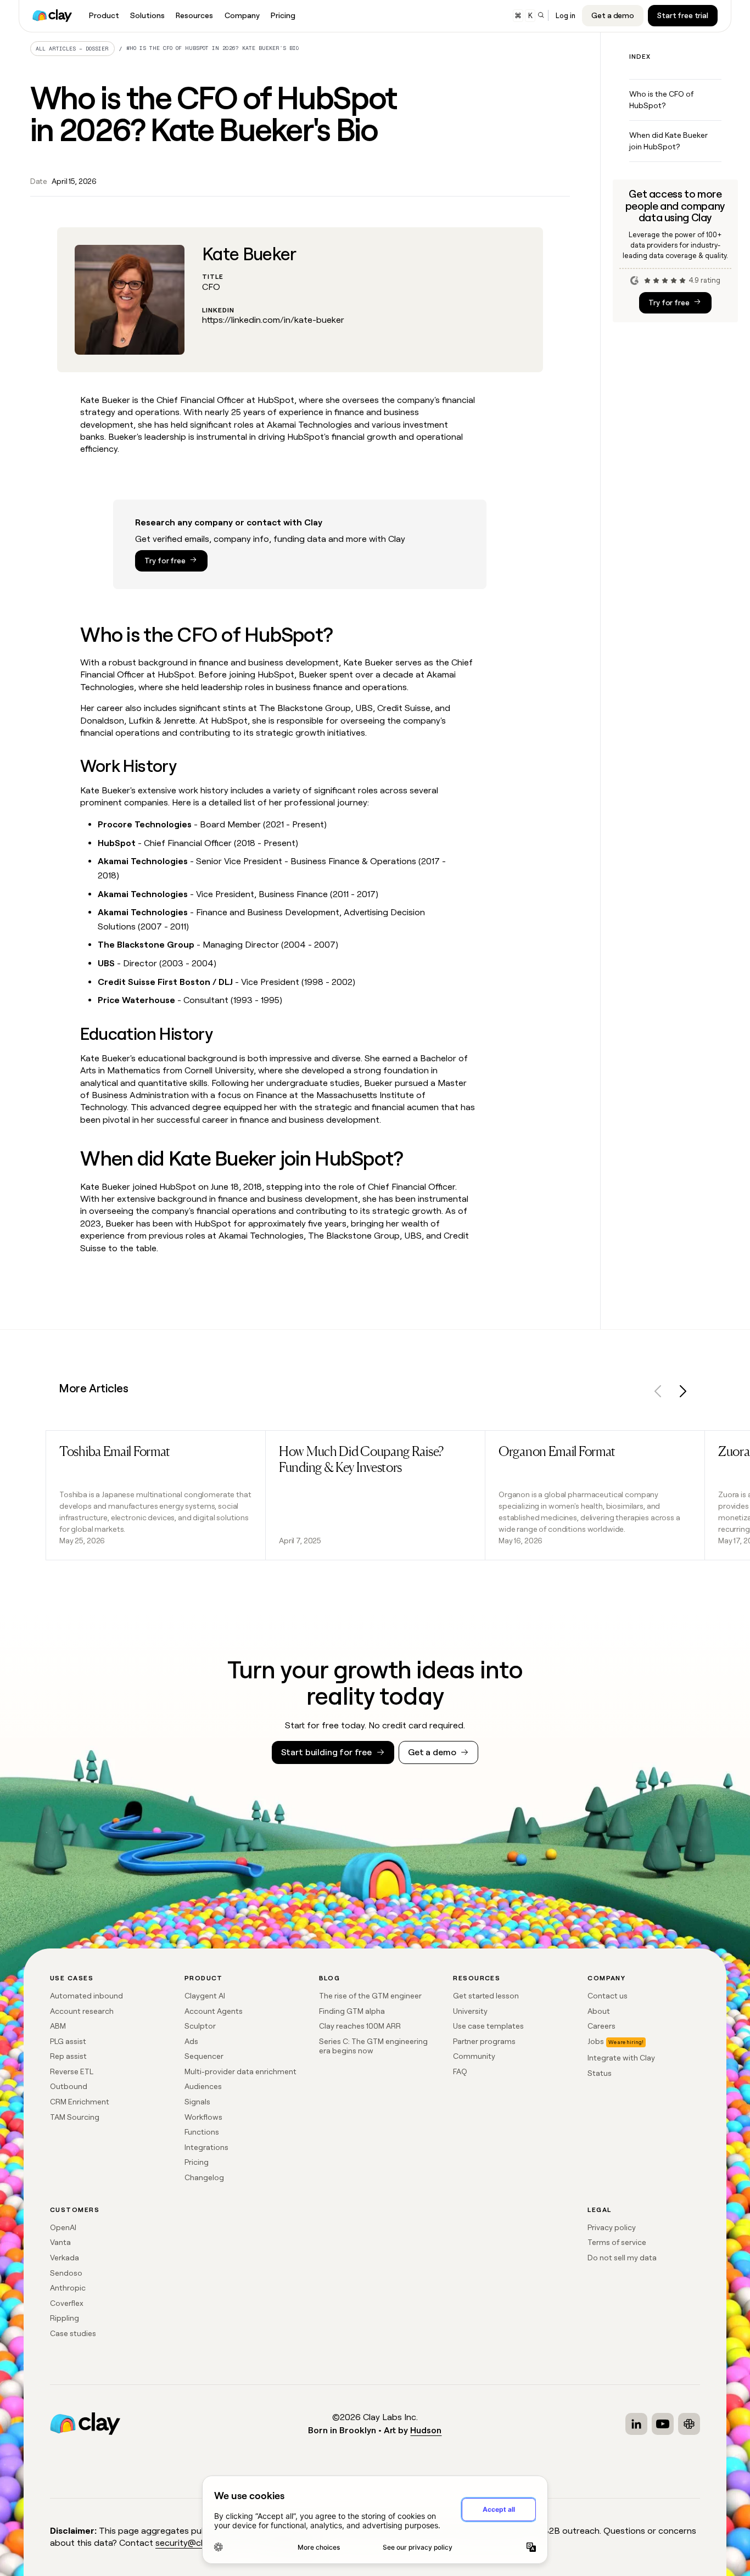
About (599, 2011)
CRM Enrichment (80, 2102)
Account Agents (214, 2011)
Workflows (203, 2117)
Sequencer (204, 2056)
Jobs (596, 2041)
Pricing (197, 2162)
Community (474, 2056)
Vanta (60, 2242)
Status (600, 2073)
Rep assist (68, 2056)
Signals (197, 2102)
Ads (191, 2041)
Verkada (65, 2258)
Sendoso (66, 2273)
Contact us (608, 1996)
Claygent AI (205, 1996)
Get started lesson (486, 1996)
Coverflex (67, 2303)
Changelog (204, 2177)
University (470, 2011)
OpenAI (63, 2227)
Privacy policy (612, 2227)
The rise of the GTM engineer (370, 1996)
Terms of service (617, 2242)
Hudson (426, 2430)
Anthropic (68, 2288)
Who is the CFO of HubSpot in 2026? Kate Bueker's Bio (212, 48)
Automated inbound (86, 1996)
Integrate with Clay (621, 2058)
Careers (601, 2026)
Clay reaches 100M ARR (360, 2026)
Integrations (206, 2147)
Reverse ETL (72, 2071)
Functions (202, 2132)
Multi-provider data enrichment (240, 2071)
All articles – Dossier (72, 49)
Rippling (65, 2318)
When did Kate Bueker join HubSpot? (668, 141)
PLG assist (68, 2041)
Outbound (69, 2086)
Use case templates (488, 2026)
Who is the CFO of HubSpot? (661, 100)
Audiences (203, 2086)
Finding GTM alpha (352, 2011)
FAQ (460, 2071)
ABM (58, 2026)
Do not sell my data (622, 2258)
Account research (82, 2011)
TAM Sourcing (75, 2117)
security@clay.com (193, 2543)
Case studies (73, 2333)
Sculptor (200, 2026)
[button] (658, 1393)
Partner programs (484, 2041)
